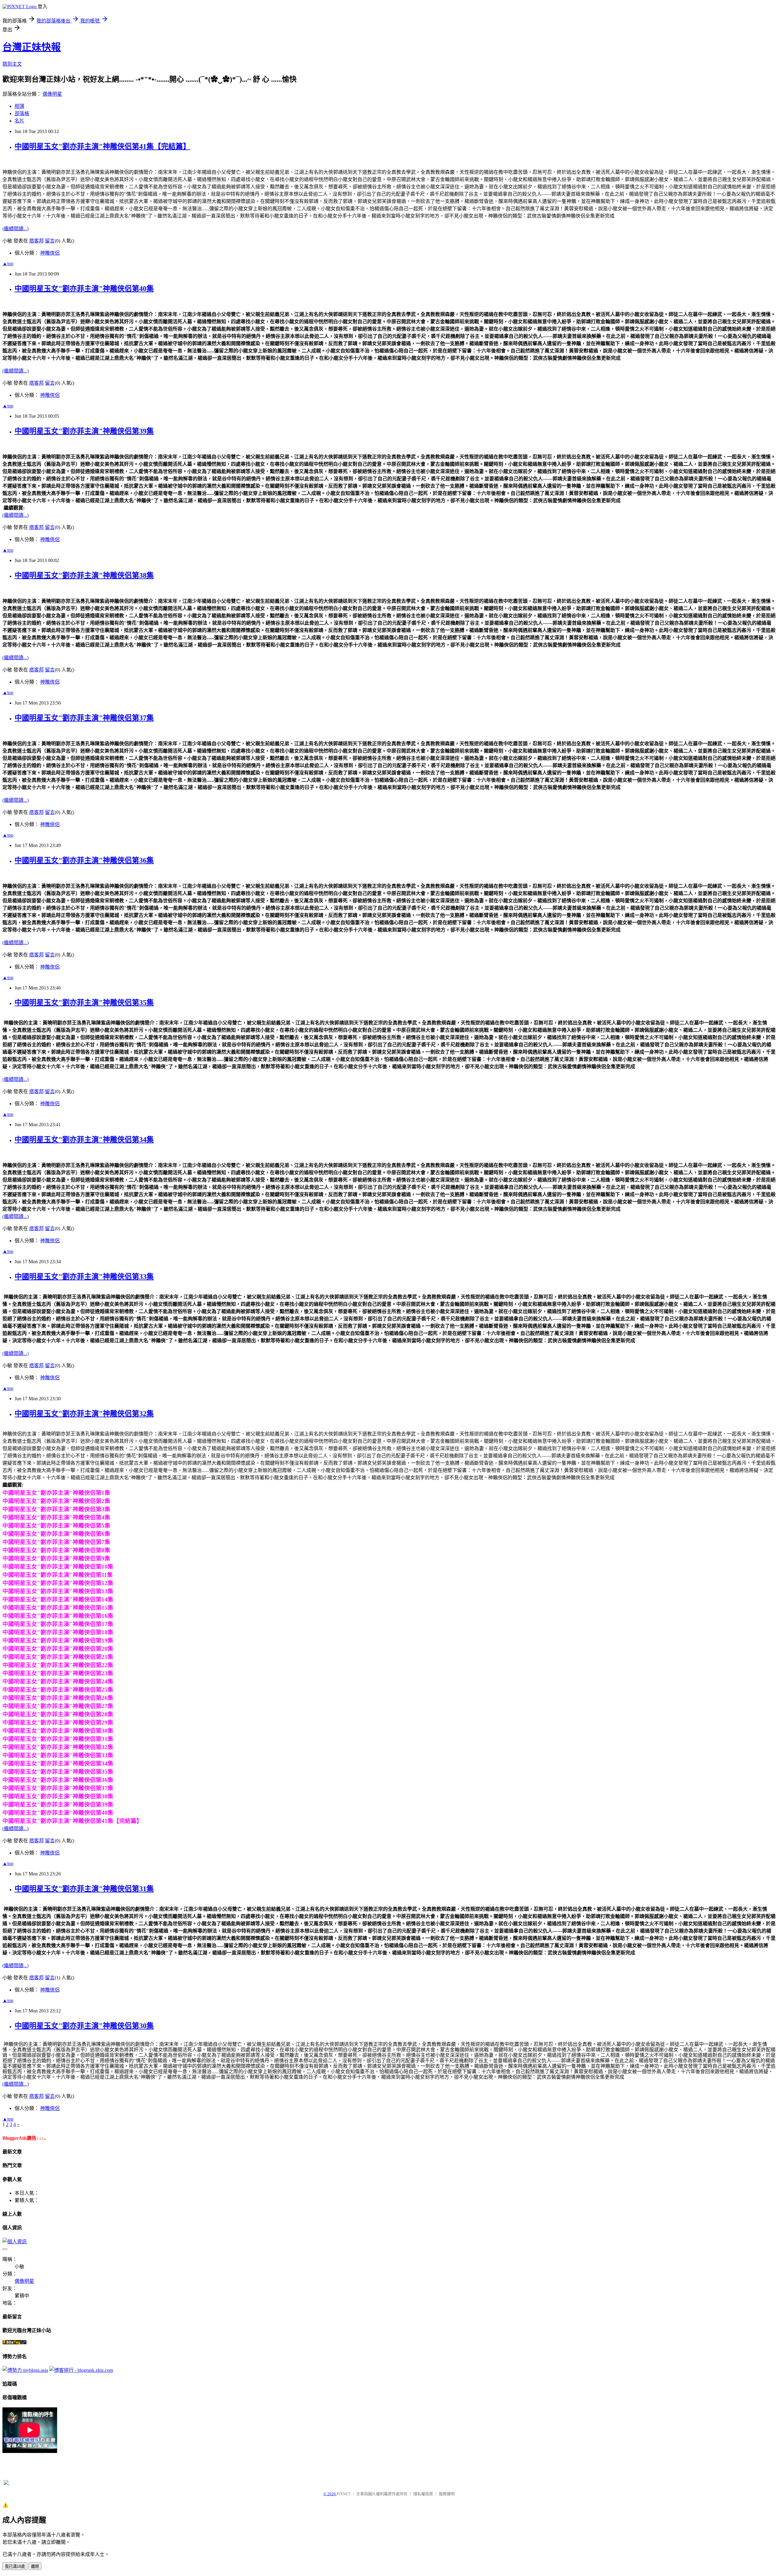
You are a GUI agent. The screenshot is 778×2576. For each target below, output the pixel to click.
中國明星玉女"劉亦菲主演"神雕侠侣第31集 (84, 1889)
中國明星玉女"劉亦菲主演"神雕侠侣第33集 (84, 1277)
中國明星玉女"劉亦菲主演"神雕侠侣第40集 (84, 289)
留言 (50, 241)
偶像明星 (52, 94)
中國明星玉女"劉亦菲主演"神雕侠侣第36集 (84, 860)
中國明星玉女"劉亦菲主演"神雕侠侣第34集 (84, 1140)
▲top (8, 264)
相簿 (19, 106)
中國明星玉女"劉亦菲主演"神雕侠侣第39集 (84, 431)
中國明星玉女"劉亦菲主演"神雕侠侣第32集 (84, 1414)
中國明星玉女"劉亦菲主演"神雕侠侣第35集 (84, 1003)
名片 (19, 121)
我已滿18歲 (15, 2566)
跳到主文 (12, 64)
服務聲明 (447, 2494)
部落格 (22, 113)
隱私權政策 (423, 2494)
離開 (35, 2566)
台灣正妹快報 (32, 47)
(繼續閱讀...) (15, 229)
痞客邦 (36, 241)
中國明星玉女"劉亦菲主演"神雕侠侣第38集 (84, 575)
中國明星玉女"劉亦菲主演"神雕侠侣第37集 (84, 718)
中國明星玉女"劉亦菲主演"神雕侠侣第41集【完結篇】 (102, 146)
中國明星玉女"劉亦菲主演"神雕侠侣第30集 (84, 2026)
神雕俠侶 (50, 253)
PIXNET (344, 2494)
